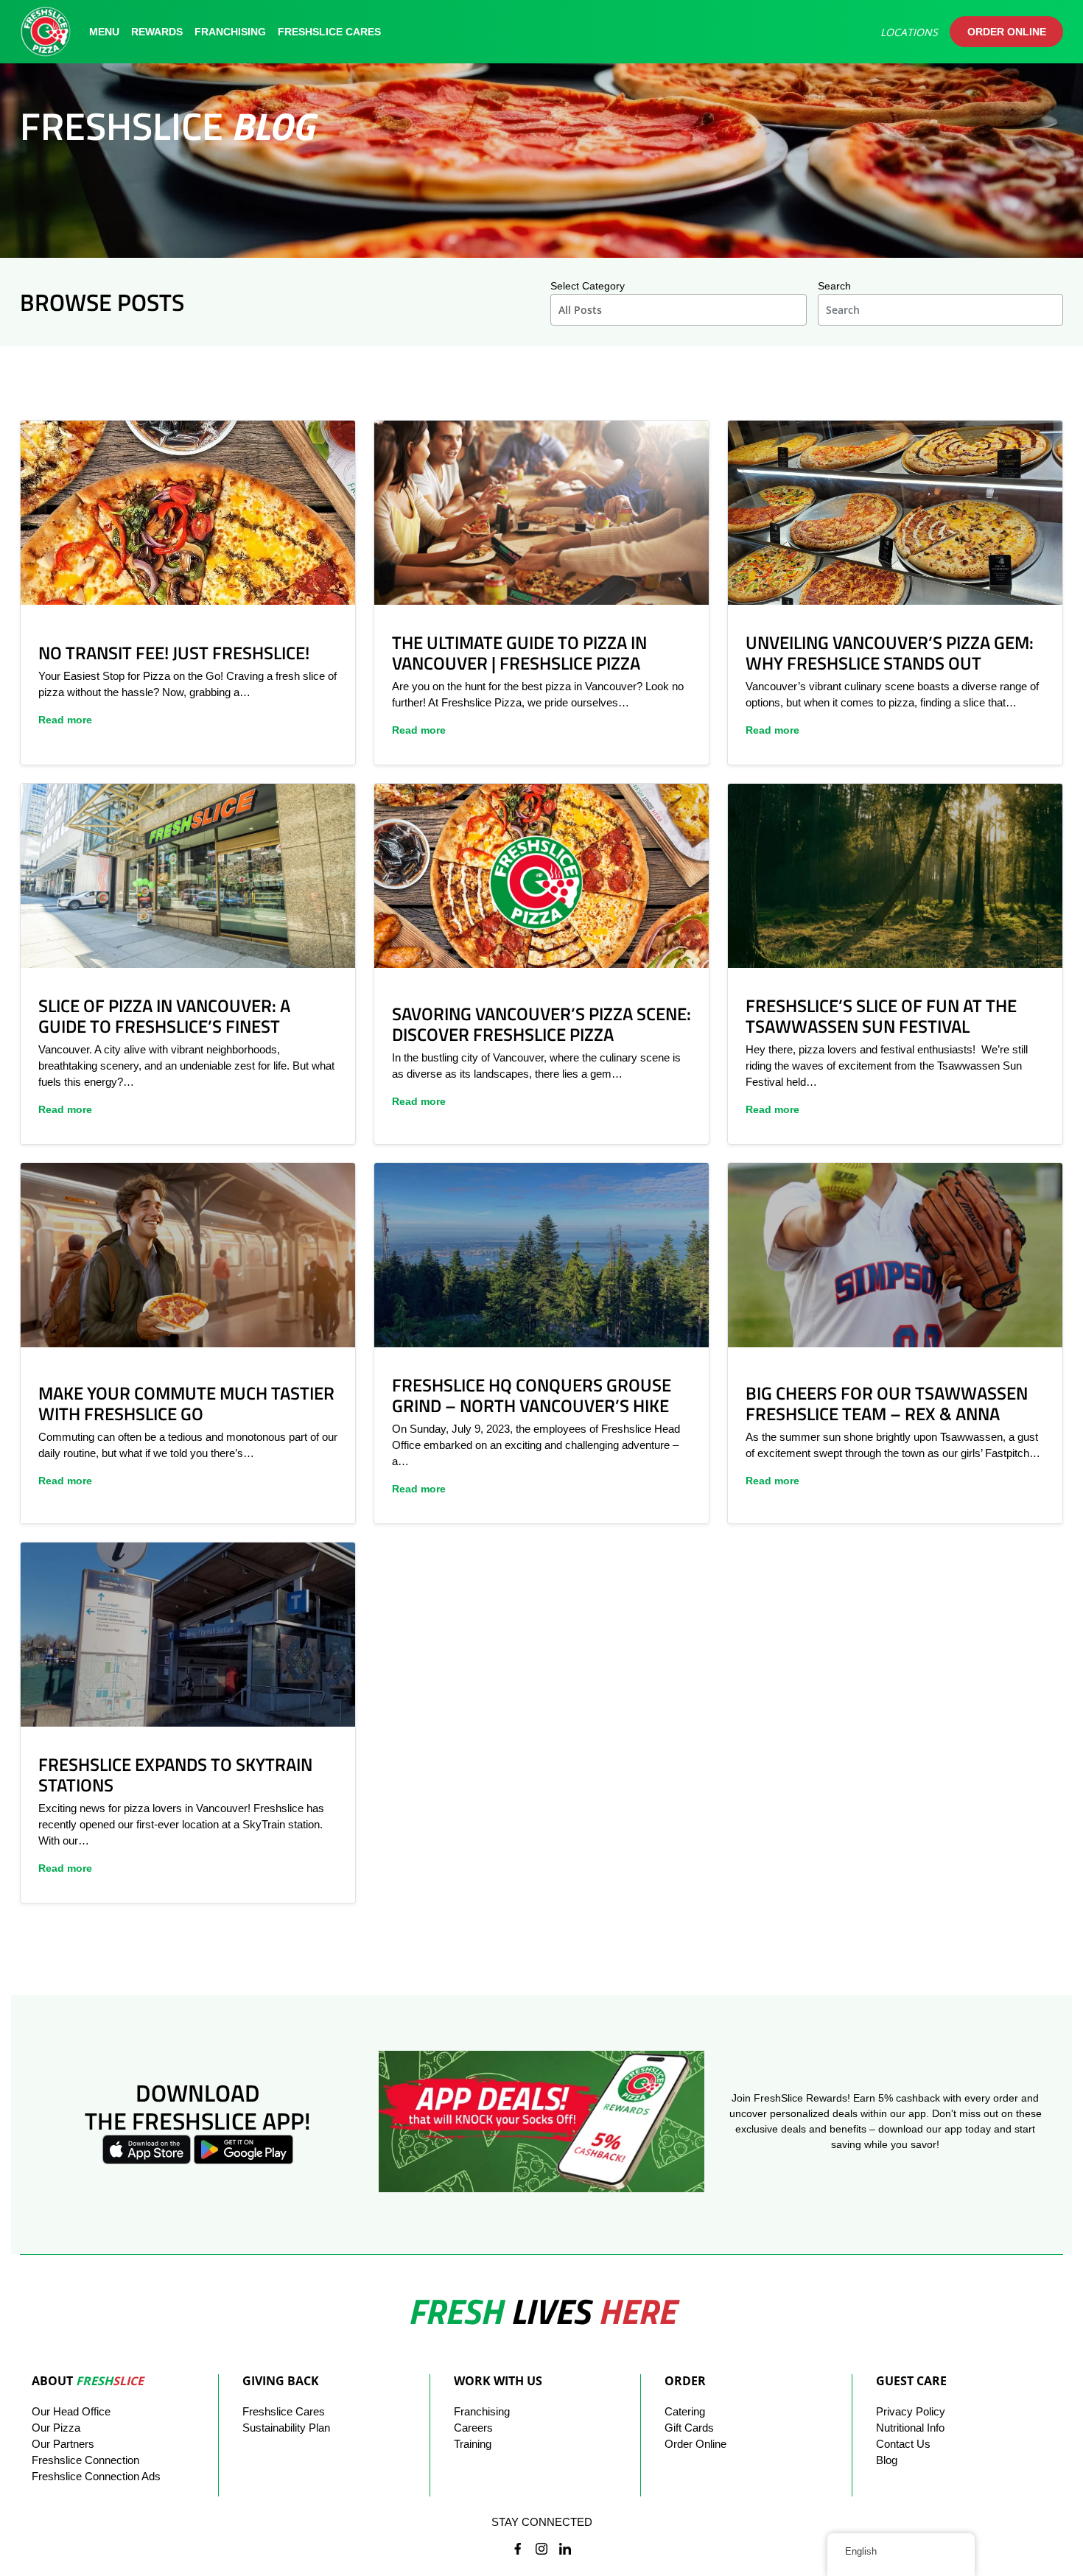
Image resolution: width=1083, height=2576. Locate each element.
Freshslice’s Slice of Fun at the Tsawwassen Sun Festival (881, 1016)
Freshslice (284, 2411)
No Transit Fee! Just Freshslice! (174, 653)
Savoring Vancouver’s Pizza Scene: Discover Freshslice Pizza (541, 1024)
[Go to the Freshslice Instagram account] (541, 2550)
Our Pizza (56, 2428)
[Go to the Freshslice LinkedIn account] (565, 2550)
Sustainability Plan (286, 2428)
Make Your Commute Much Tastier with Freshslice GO (186, 1403)
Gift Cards (689, 2428)
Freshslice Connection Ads (96, 2476)
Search (834, 286)
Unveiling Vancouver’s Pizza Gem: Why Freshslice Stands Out (890, 653)
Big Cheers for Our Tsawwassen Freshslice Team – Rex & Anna (887, 1403)
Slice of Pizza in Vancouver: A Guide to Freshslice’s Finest (164, 1016)
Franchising (230, 32)
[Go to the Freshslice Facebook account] (518, 2550)
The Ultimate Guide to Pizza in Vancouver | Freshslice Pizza (519, 653)
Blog (887, 2460)
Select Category (588, 286)
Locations (909, 32)
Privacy (911, 2411)
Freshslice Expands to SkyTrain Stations (175, 1775)
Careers (473, 2428)
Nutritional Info (910, 2428)
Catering (685, 2411)
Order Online (1007, 32)
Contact (903, 2444)
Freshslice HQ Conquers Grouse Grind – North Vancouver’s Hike (532, 1395)
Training (473, 2444)
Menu (104, 32)
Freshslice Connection (85, 2460)
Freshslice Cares (329, 32)
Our (71, 2411)
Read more (65, 720)
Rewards (157, 32)
